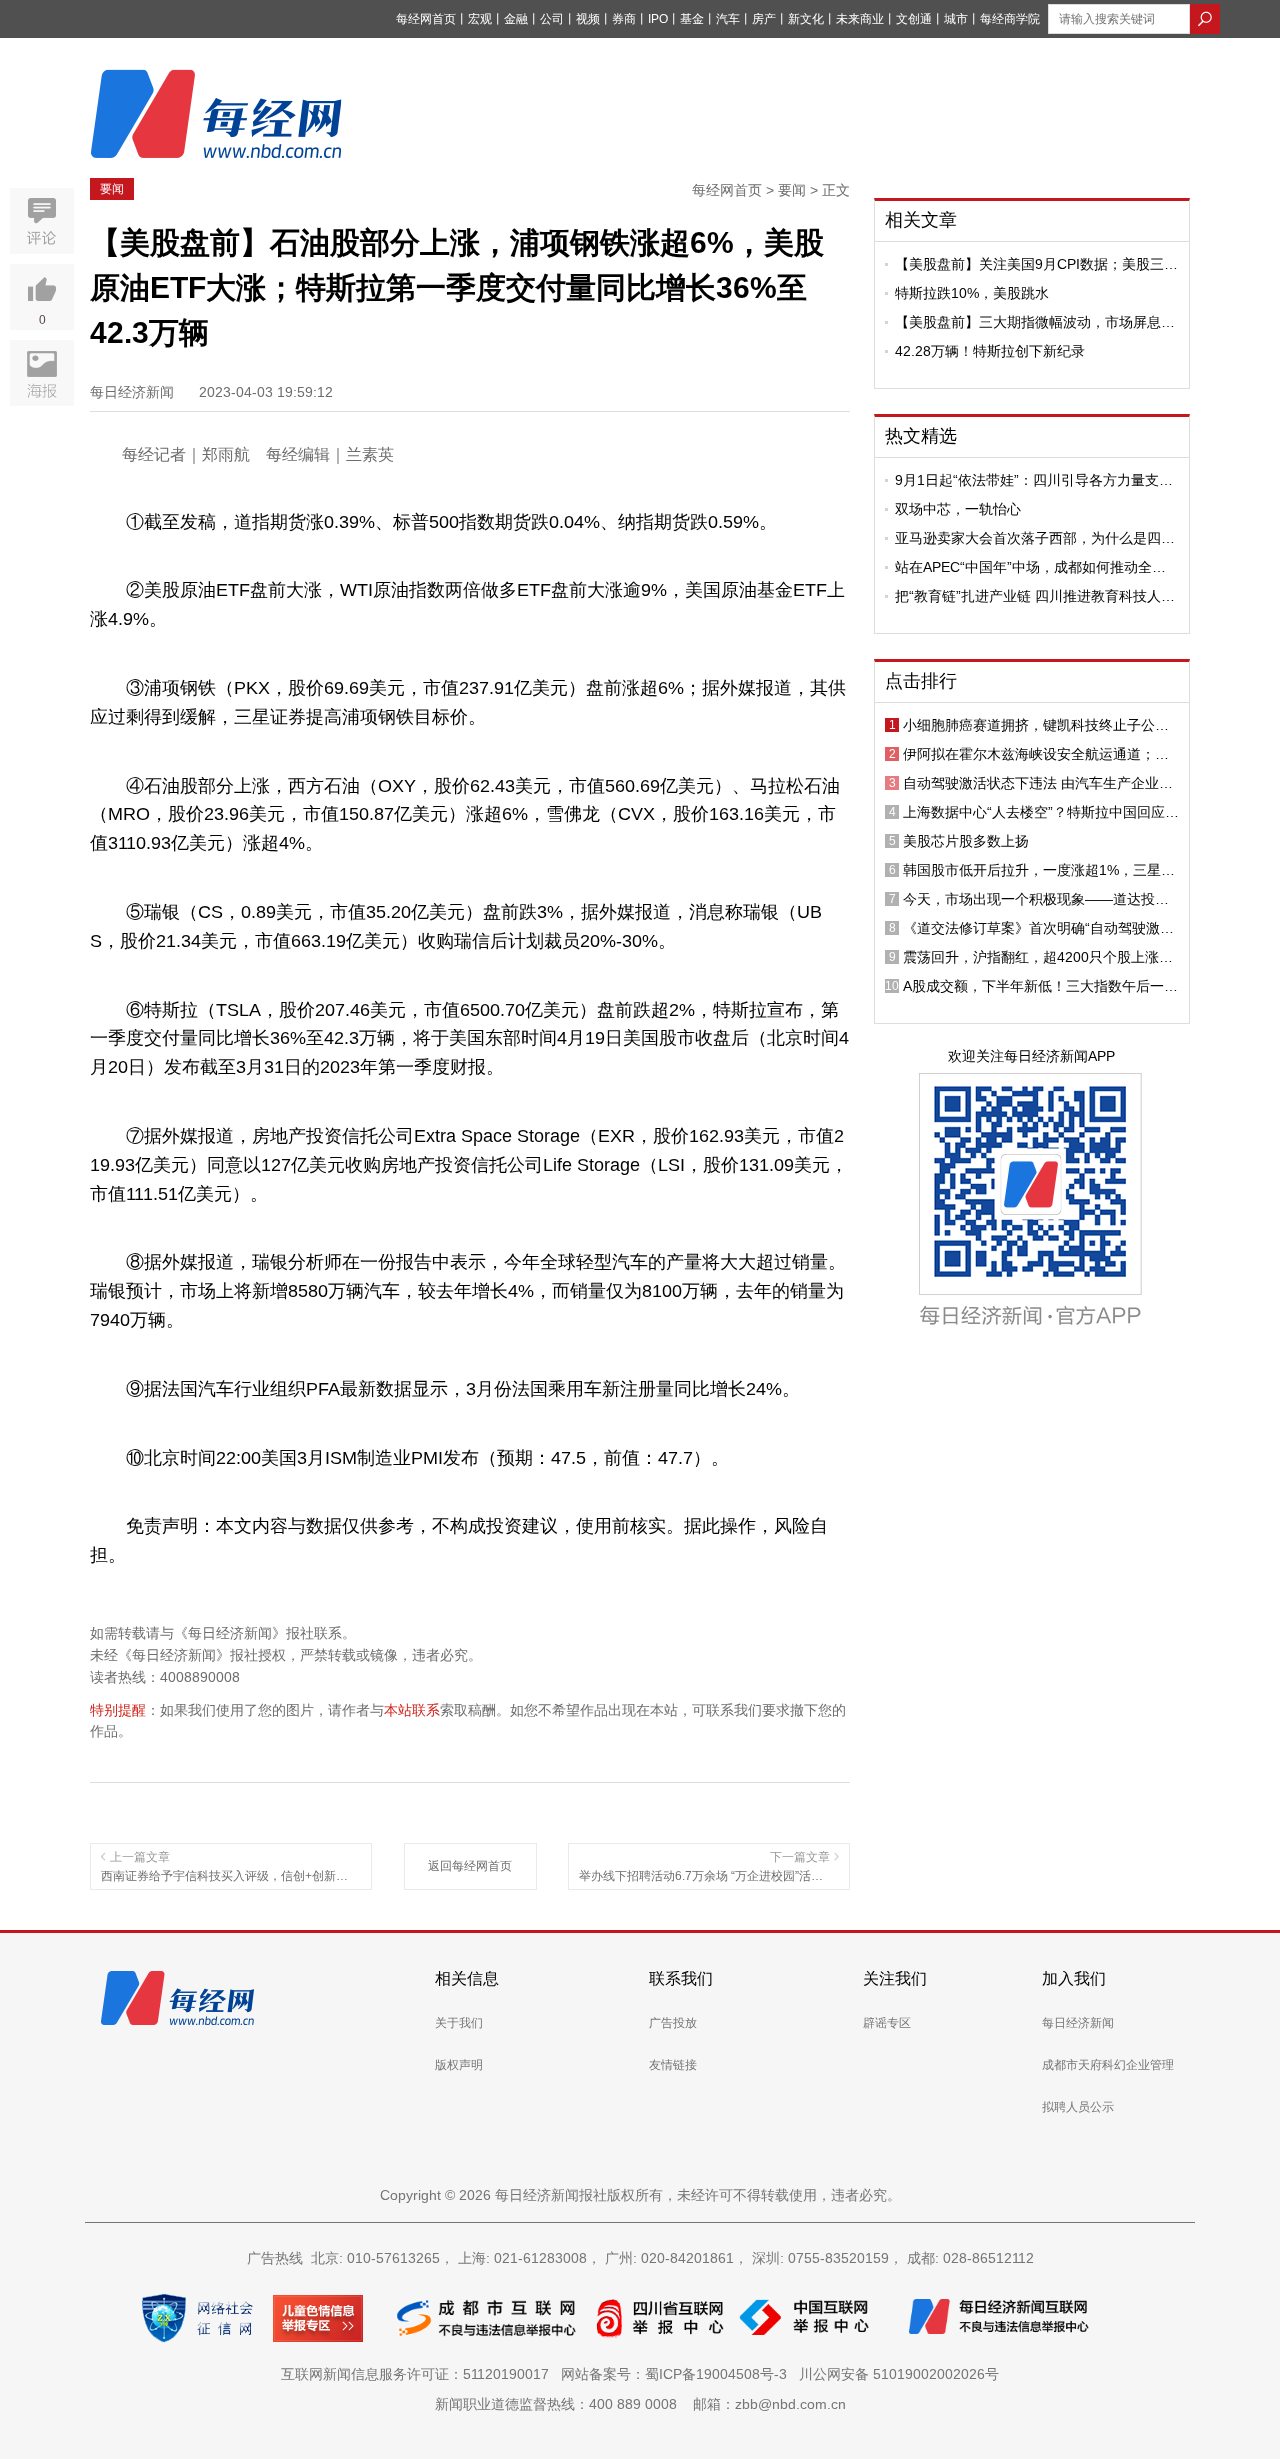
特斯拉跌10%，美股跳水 (972, 293)
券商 (624, 19)
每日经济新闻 (1078, 2023)
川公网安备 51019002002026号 (899, 2374)
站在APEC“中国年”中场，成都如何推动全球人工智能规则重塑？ (1030, 567)
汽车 (728, 19)
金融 (516, 19)
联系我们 (681, 1978)
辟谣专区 (887, 2023)
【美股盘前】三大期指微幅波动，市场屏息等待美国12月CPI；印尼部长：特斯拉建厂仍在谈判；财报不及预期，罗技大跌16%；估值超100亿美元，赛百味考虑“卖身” (1035, 322)
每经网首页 (426, 19)
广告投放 (673, 2023)
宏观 (480, 19)
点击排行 (921, 681)
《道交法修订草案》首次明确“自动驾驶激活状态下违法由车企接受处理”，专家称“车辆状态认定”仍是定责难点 (1041, 928)
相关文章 (921, 220)
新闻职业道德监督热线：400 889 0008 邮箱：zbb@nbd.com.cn (640, 2404)
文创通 (914, 19)
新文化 (806, 19)
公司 (552, 19)
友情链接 (673, 2065)
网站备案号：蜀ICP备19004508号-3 (678, 2374)
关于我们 (459, 2023)
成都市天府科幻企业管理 (1108, 2065)
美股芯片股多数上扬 (966, 841)
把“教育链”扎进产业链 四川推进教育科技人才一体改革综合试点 (1035, 596)
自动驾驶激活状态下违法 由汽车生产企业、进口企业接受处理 (1038, 783)
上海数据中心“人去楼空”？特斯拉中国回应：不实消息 (1041, 812)
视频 (588, 19)
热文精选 (921, 436)
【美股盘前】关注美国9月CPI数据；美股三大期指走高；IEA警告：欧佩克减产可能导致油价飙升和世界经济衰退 (1036, 264)
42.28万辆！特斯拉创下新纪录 (990, 351)
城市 (956, 19)
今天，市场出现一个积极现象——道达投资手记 (1036, 899)
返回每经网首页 (470, 1866)
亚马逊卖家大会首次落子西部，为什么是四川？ (1028, 538)
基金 (692, 19)
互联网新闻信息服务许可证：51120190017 (419, 2374)
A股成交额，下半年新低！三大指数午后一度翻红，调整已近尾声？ (1040, 986)
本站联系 (412, 1710)
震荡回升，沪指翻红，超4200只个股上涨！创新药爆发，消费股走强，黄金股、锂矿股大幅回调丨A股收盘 (1038, 957)
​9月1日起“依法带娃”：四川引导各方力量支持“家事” (1034, 480)
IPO (658, 19)
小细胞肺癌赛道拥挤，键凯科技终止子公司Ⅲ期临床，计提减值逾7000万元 (1041, 725)
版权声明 (459, 2065)
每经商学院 (1010, 19)
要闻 (112, 189)
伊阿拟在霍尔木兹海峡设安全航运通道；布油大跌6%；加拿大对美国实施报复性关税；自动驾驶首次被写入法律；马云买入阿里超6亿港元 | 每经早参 (1040, 754)
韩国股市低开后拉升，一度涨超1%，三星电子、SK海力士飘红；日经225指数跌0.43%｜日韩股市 (1039, 870)
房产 (764, 19)
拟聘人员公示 (1078, 2107)
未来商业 (860, 19)
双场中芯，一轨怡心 (958, 509)
